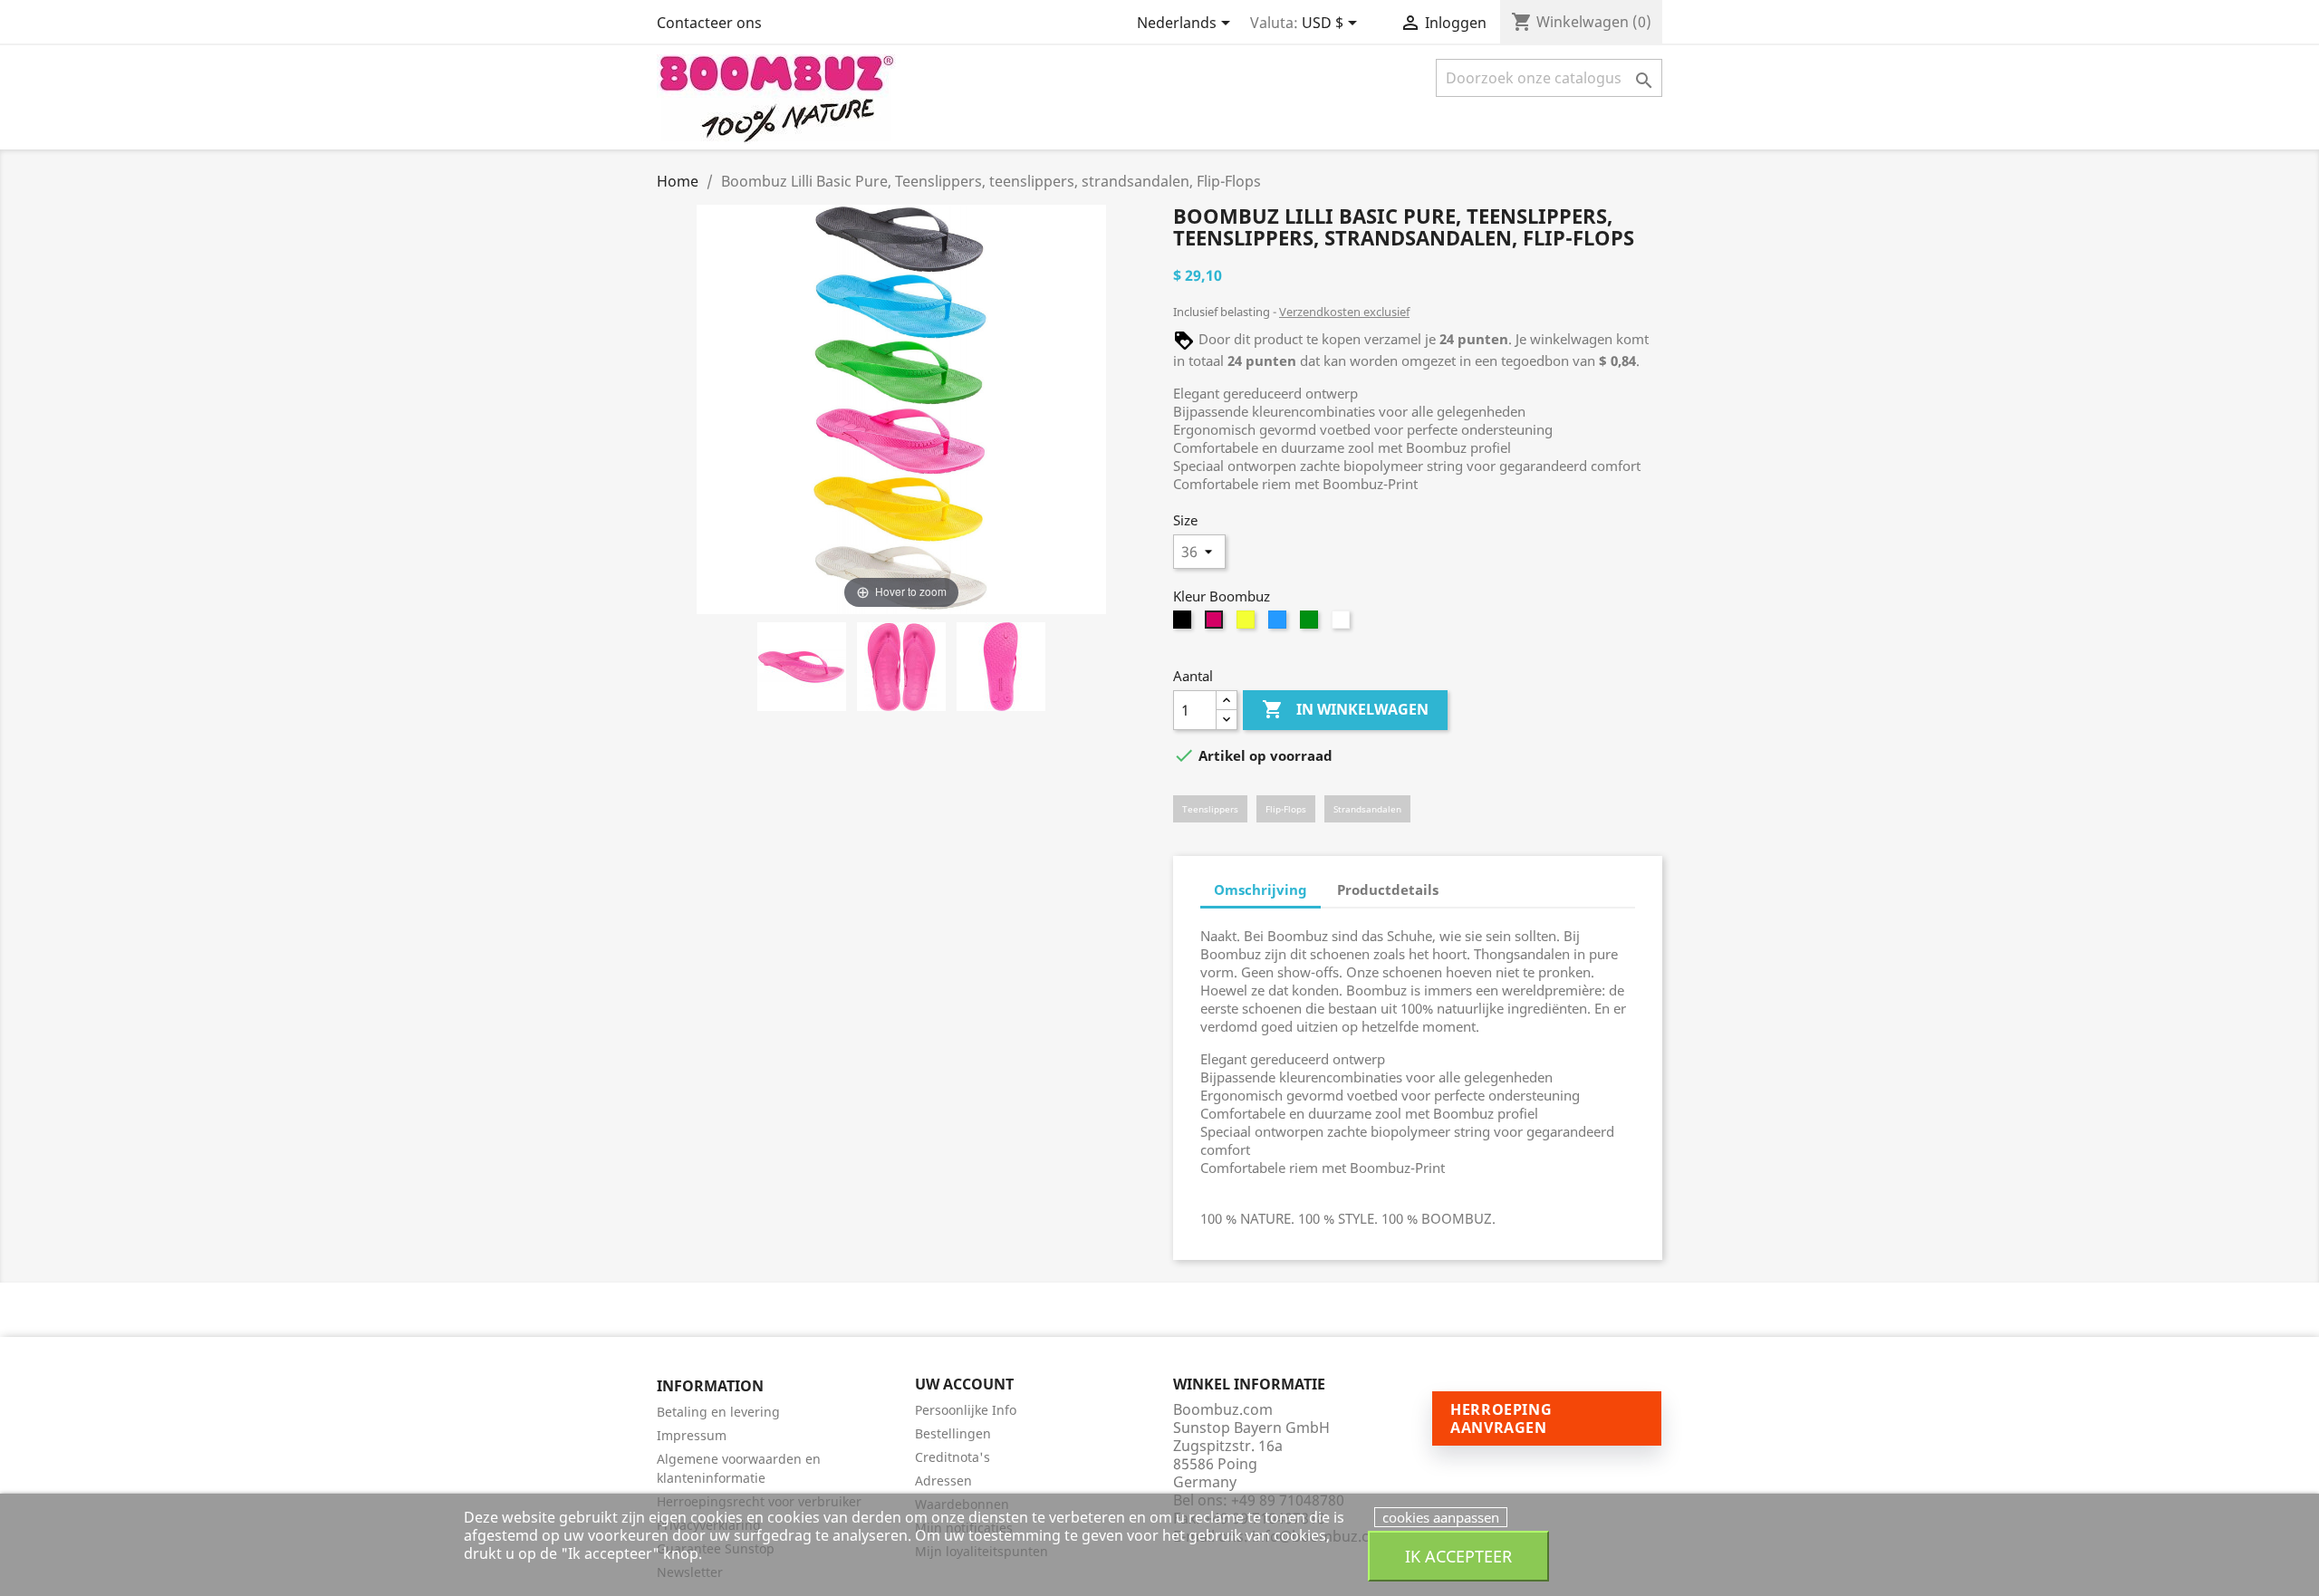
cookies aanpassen (1441, 1517)
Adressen (943, 1481)
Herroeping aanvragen (1501, 1418)
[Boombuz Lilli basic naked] (802, 669)
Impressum (692, 1435)
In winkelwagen (1345, 709)
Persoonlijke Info (966, 1410)
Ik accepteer (1458, 1556)
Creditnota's (953, 1457)
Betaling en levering (718, 1412)
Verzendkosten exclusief (1344, 312)
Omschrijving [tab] (1261, 889)
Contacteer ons (709, 23)
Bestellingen (953, 1433)
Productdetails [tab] (1388, 889)
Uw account (964, 1384)
